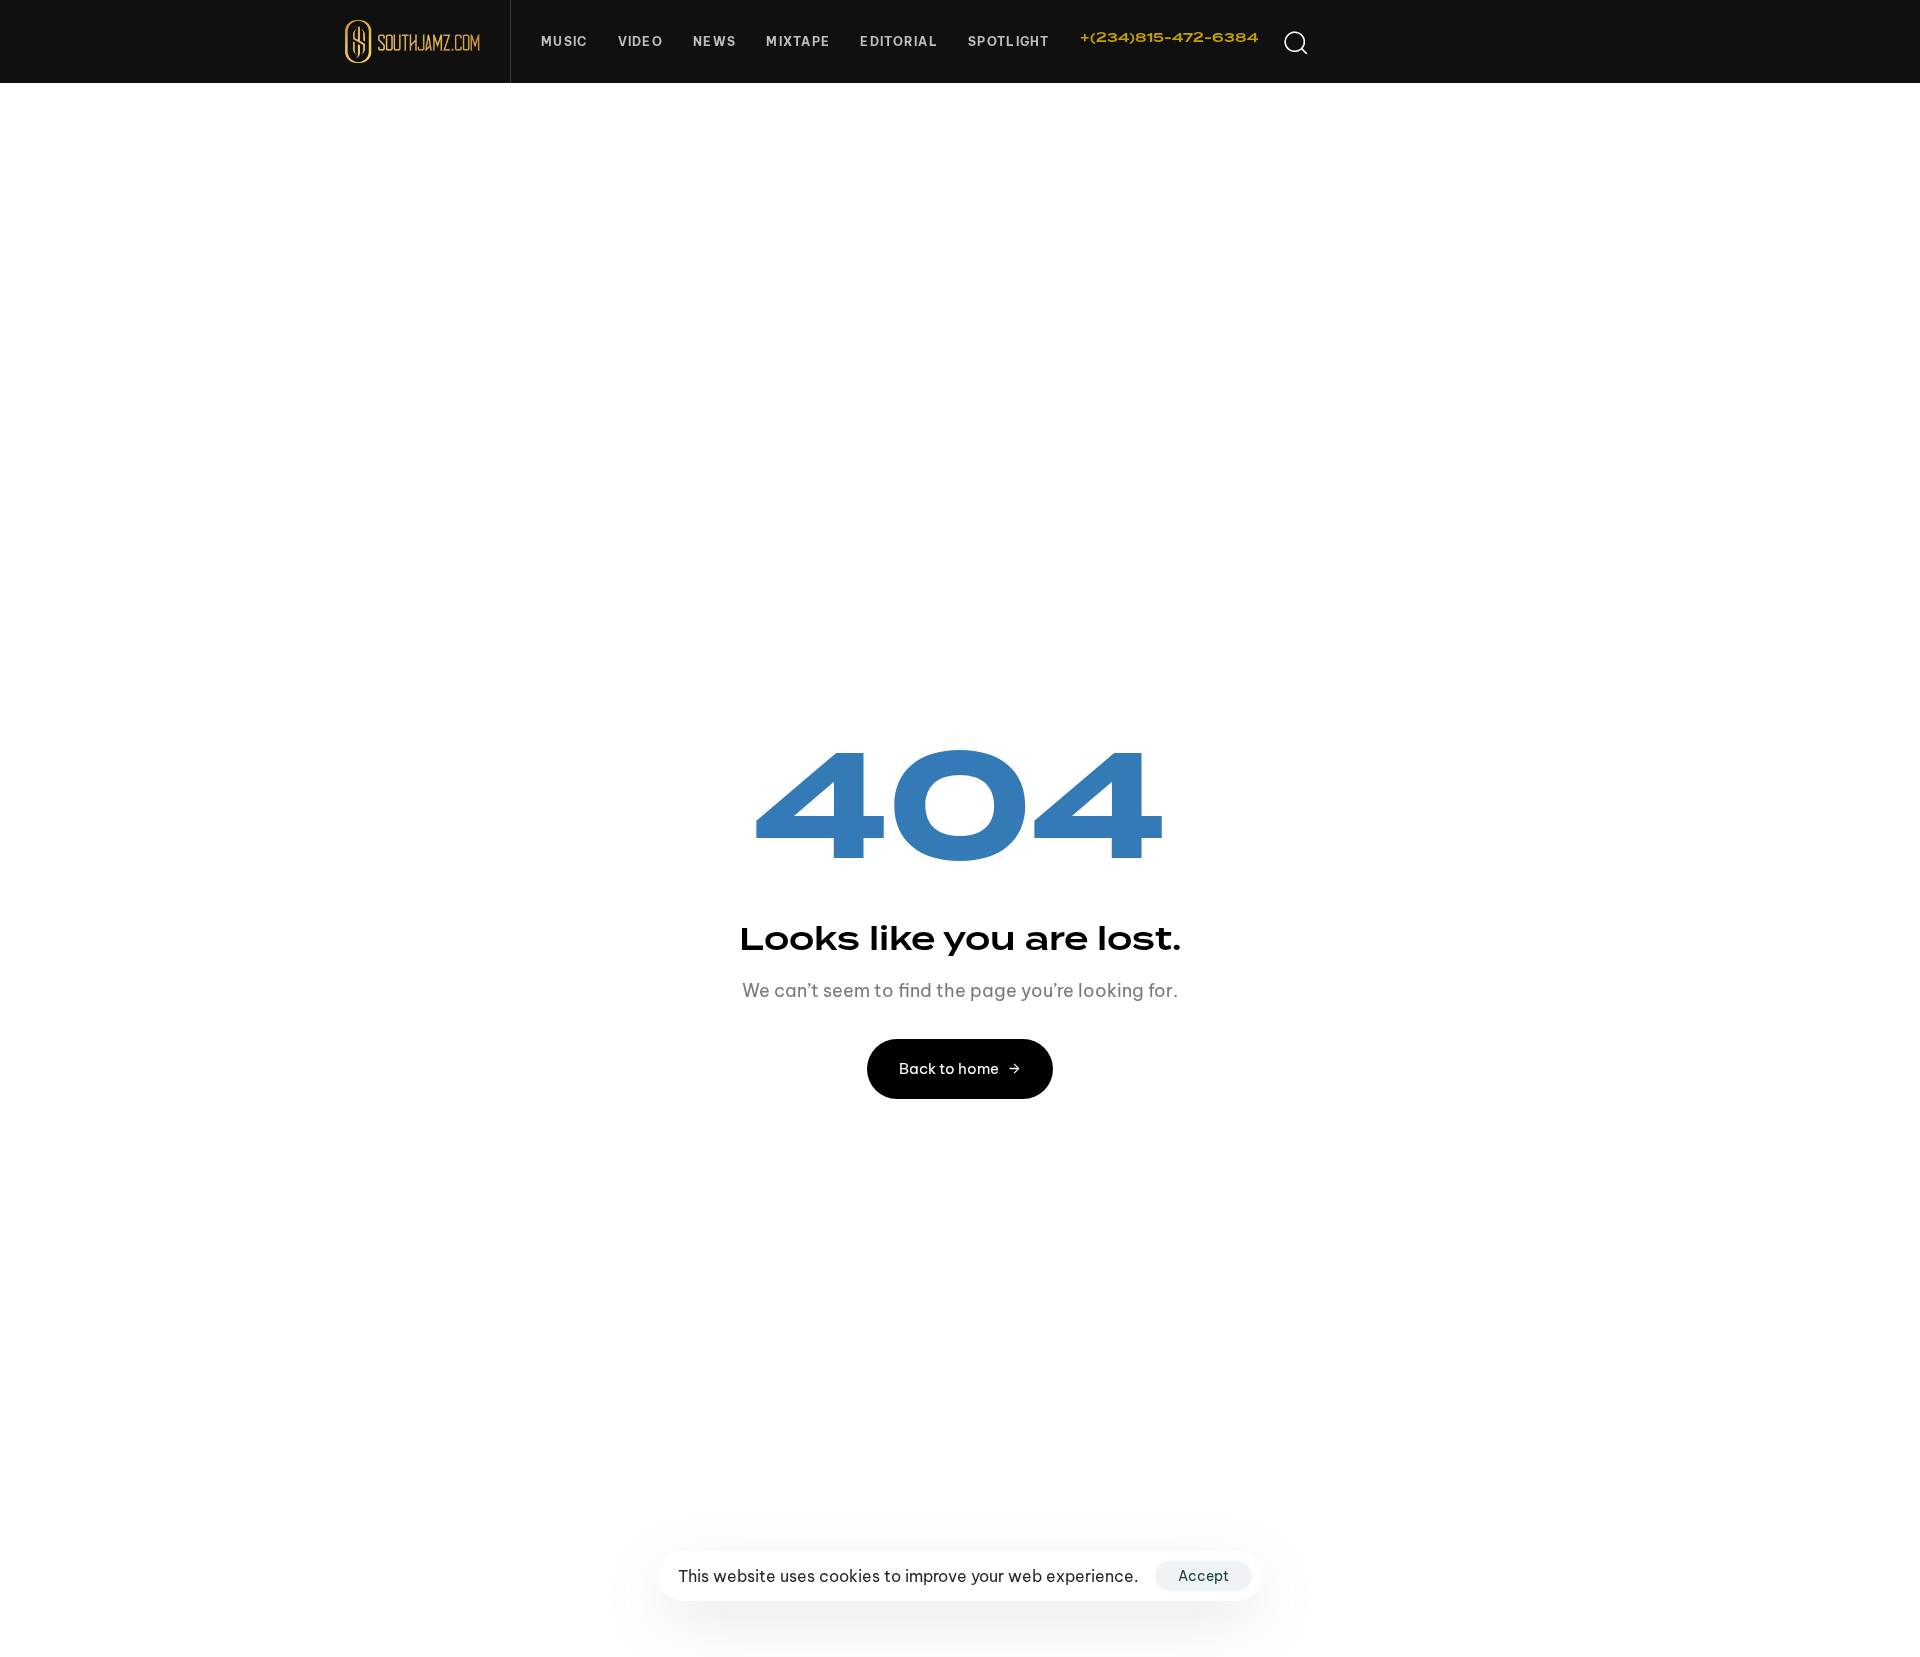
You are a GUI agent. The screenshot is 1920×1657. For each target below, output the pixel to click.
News (714, 41)
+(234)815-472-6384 (1169, 38)
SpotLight (1009, 41)
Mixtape (798, 41)
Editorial (899, 41)
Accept (1203, 1576)
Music (564, 41)
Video (641, 41)
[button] (1295, 42)
